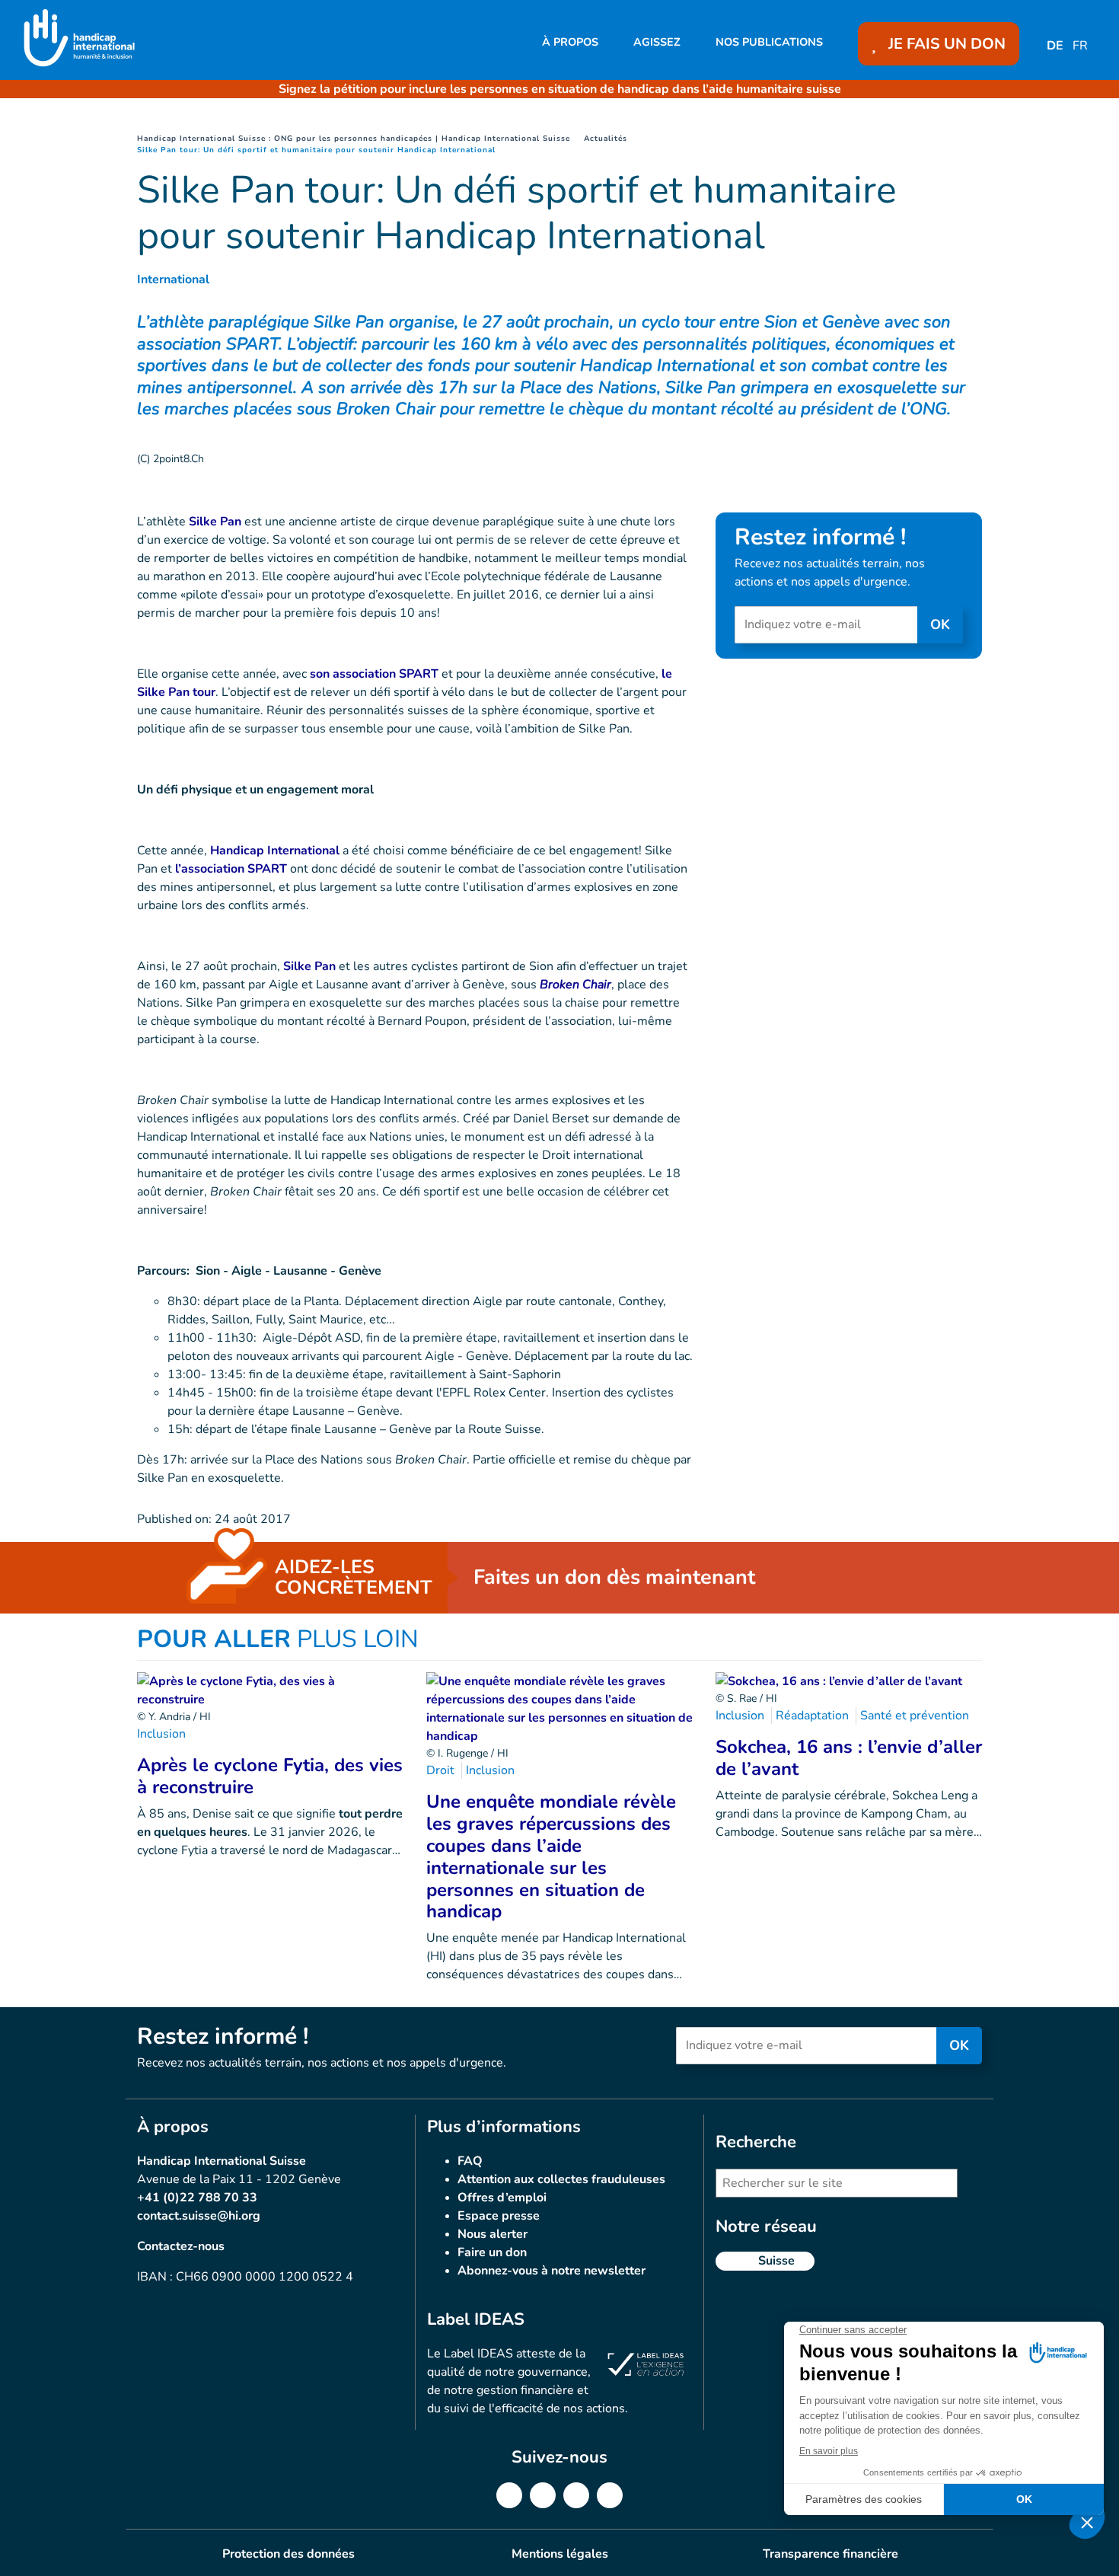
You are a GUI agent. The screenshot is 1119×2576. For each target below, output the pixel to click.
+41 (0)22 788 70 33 (197, 2198)
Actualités (606, 139)
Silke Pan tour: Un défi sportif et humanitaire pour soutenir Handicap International (316, 150)
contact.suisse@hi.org (199, 2216)
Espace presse (499, 2216)
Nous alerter (493, 2234)
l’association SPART (231, 869)
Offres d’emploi (502, 2198)
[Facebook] (509, 2495)
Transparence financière (830, 2554)
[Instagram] (576, 2495)
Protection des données (289, 2554)
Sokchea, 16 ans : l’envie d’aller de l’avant (849, 1758)
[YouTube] (610, 2495)
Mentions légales (560, 2554)
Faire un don (492, 2252)
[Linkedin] (543, 2495)
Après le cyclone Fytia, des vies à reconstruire (270, 1776)
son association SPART (374, 674)
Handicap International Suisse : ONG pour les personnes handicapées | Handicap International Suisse (354, 139)
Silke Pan (215, 522)
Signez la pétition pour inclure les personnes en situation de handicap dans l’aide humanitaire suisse (560, 89)
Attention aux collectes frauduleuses (561, 2179)
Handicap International (275, 851)
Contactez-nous (181, 2246)
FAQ (470, 2161)
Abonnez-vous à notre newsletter (552, 2271)
